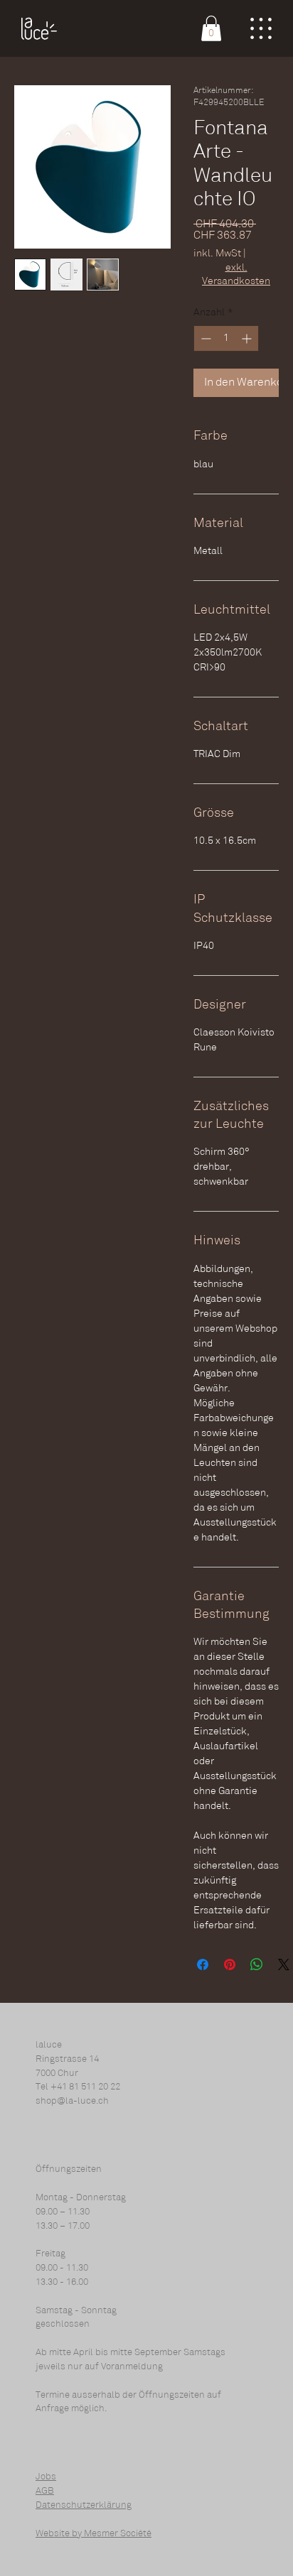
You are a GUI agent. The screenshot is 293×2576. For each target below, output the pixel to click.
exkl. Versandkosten (236, 275)
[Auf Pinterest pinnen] (230, 1964)
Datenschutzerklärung (84, 2505)
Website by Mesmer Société (94, 2534)
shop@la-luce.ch (72, 2101)
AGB (45, 2491)
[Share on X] (284, 1964)
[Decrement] (204, 338)
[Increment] (248, 338)
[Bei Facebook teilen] (203, 1964)
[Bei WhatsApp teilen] (257, 1964)
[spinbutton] (226, 338)
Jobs (46, 2477)
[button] (211, 28)
